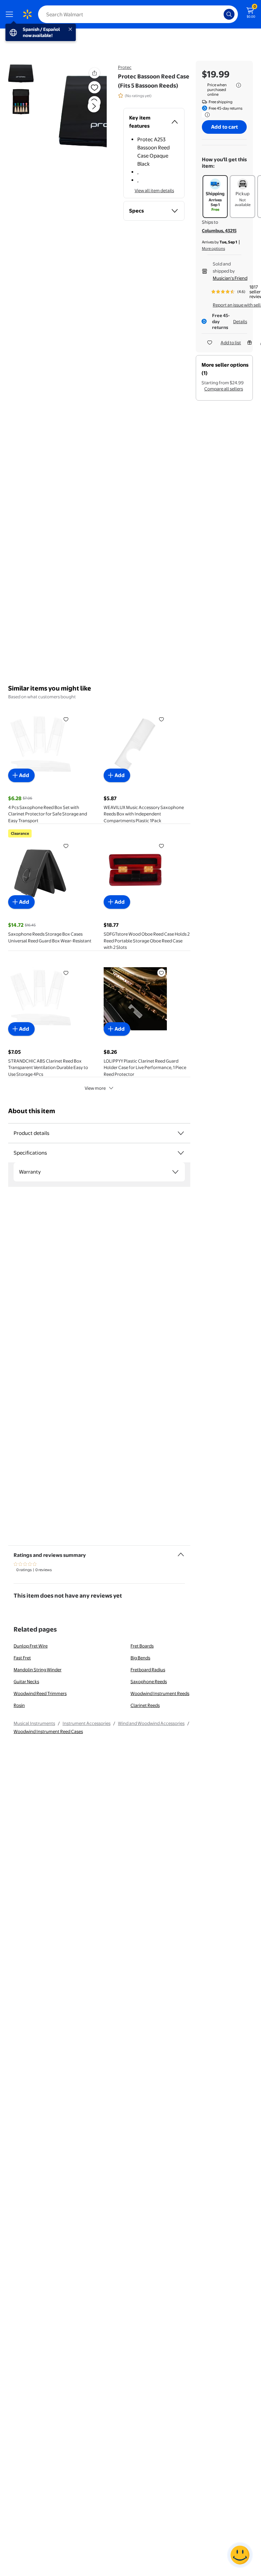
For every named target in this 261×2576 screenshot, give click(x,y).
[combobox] (138, 14)
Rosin (19, 1705)
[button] (83, 112)
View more (95, 1088)
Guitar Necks (26, 1681)
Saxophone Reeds (149, 1681)
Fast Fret (22, 1658)
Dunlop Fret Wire (31, 1646)
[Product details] (181, 1133)
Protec (125, 67)
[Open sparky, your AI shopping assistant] (240, 2555)
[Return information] (206, 115)
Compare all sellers (224, 389)
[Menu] (11, 14)
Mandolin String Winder (38, 1670)
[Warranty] (175, 1172)
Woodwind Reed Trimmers (40, 1693)
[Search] (229, 14)
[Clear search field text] (220, 14)
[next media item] (94, 106)
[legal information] (239, 85)
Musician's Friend (230, 278)
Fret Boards (142, 1646)
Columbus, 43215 (219, 231)
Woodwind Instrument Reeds (160, 1693)
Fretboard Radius (148, 1670)
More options (213, 249)
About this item (32, 1111)
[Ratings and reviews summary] (181, 1552)
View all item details (154, 190)
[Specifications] (181, 1153)
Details (240, 321)
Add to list (231, 343)
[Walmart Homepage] (27, 14)
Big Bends (140, 1658)
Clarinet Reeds (145, 1705)
